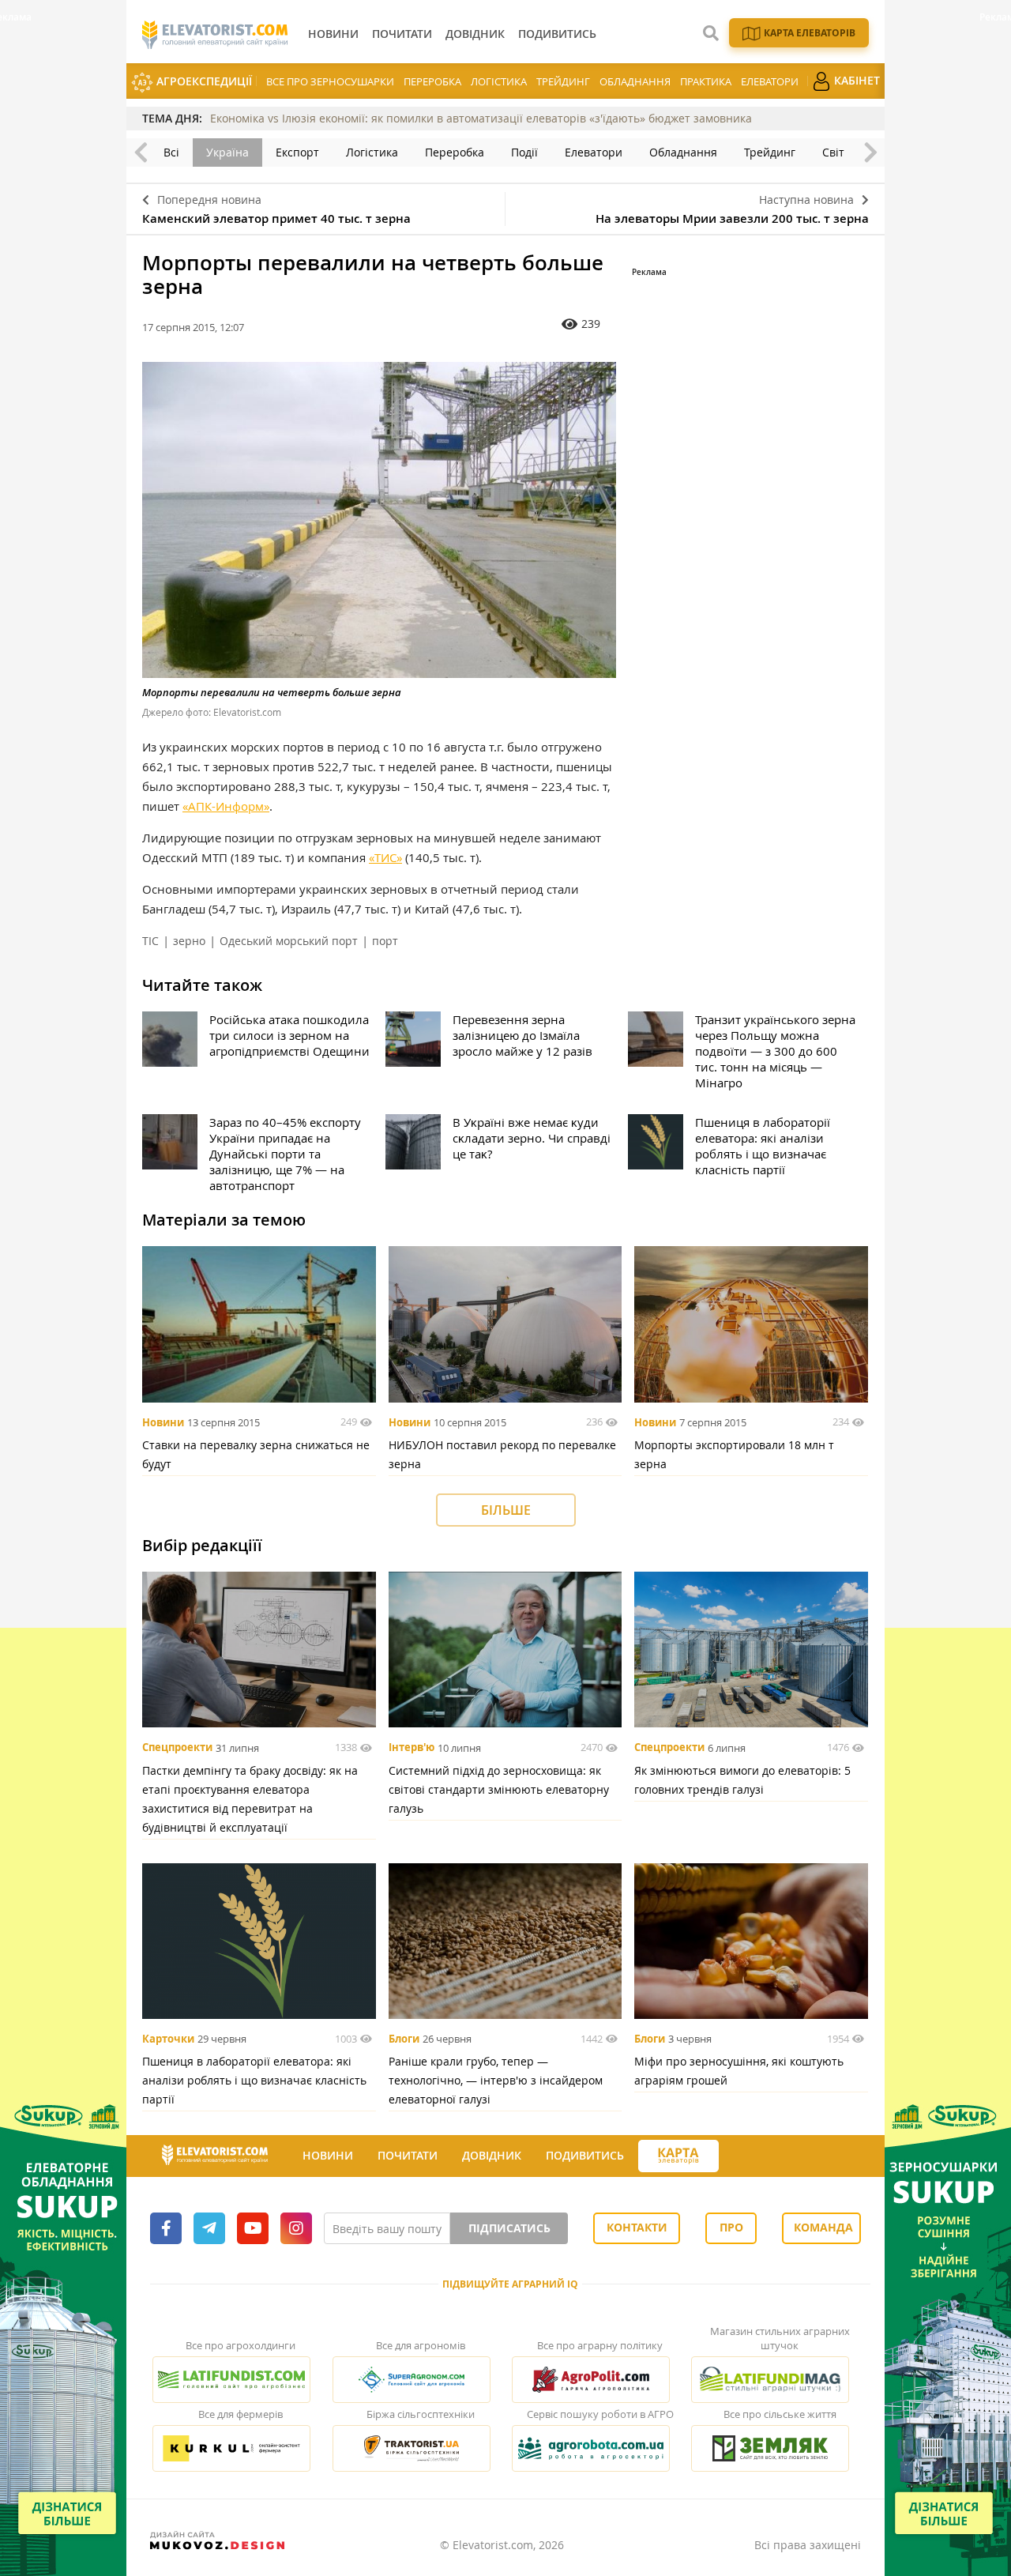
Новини (163, 1422)
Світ (833, 152)
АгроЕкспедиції (203, 81)
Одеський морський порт (289, 941)
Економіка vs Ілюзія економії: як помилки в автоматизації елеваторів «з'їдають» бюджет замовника (481, 118)
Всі (171, 152)
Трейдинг (563, 81)
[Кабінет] (733, 2156)
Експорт (297, 152)
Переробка (432, 81)
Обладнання (635, 81)
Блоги (404, 2039)
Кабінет (855, 80)
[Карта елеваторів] (678, 2156)
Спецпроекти (177, 1748)
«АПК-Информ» (226, 806)
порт (385, 941)
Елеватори (770, 81)
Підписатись (509, 2228)
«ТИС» (385, 857)
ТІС (150, 941)
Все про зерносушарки (330, 81)
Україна (227, 152)
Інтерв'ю (412, 1748)
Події (524, 152)
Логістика (499, 81)
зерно (189, 941)
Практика (706, 81)
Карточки (168, 2039)
